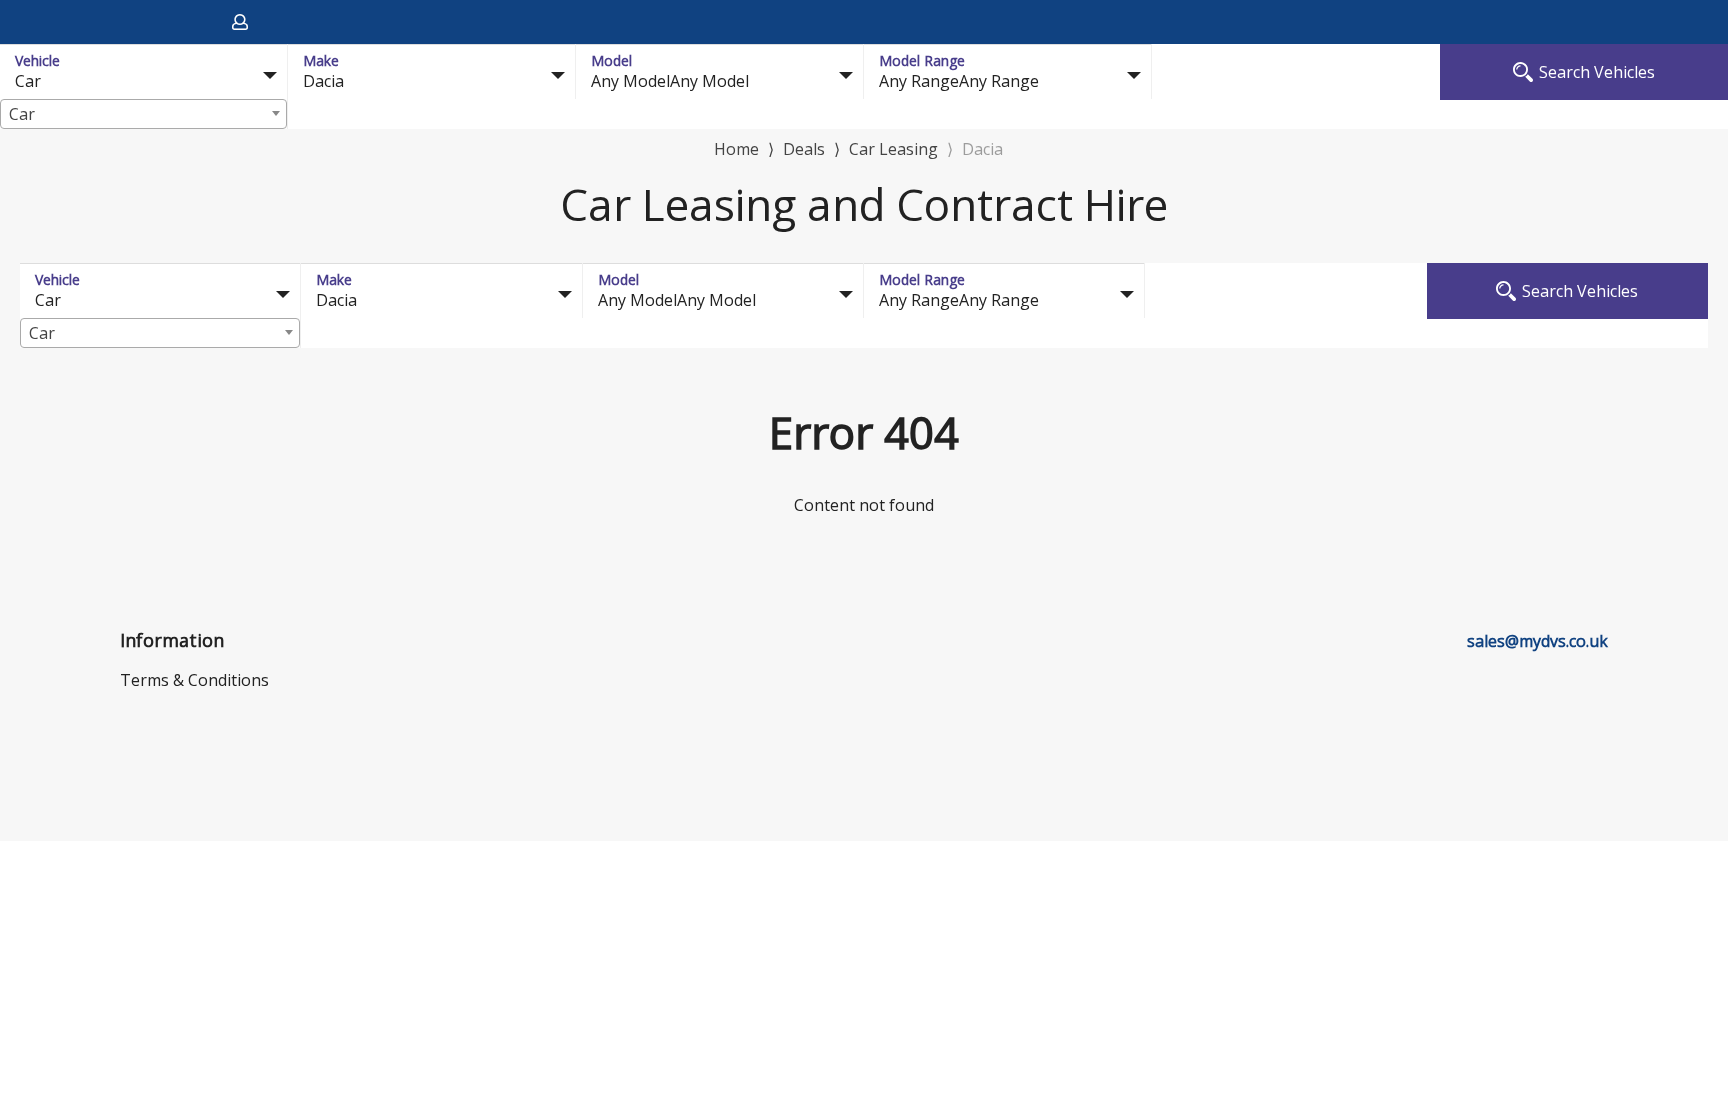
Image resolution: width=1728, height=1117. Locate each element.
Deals (804, 149)
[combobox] (143, 114)
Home (736, 147)
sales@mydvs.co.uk (1537, 641)
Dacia (982, 149)
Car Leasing (893, 149)
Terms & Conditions (194, 680)
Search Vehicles (1597, 72)
